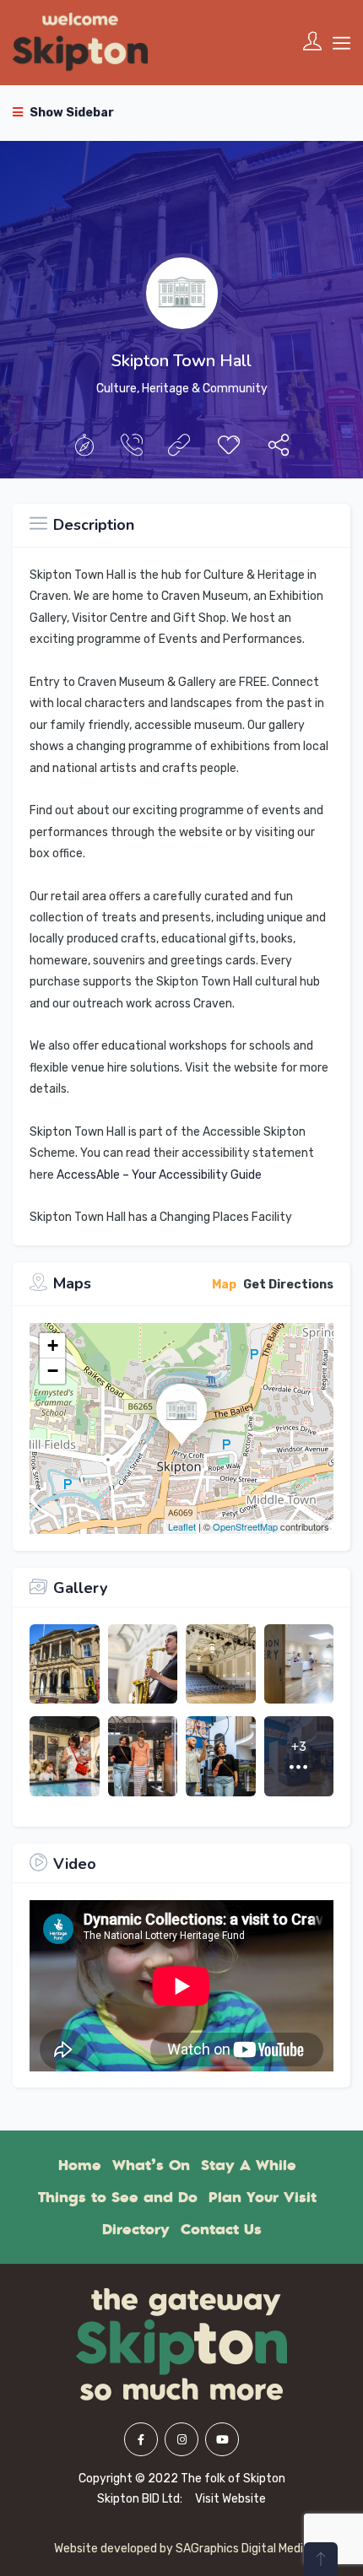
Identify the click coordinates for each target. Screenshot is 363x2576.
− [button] (53, 1371)
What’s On (151, 2165)
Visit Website (230, 2499)
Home (80, 2165)
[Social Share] (279, 449)
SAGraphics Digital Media (243, 2549)
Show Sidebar (70, 113)
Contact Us (221, 2229)
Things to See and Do (118, 2197)
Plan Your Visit (263, 2197)
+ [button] (53, 1345)
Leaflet (182, 1526)
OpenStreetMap (245, 1526)
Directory (136, 2229)
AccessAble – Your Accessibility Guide (159, 1175)
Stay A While (249, 2165)
